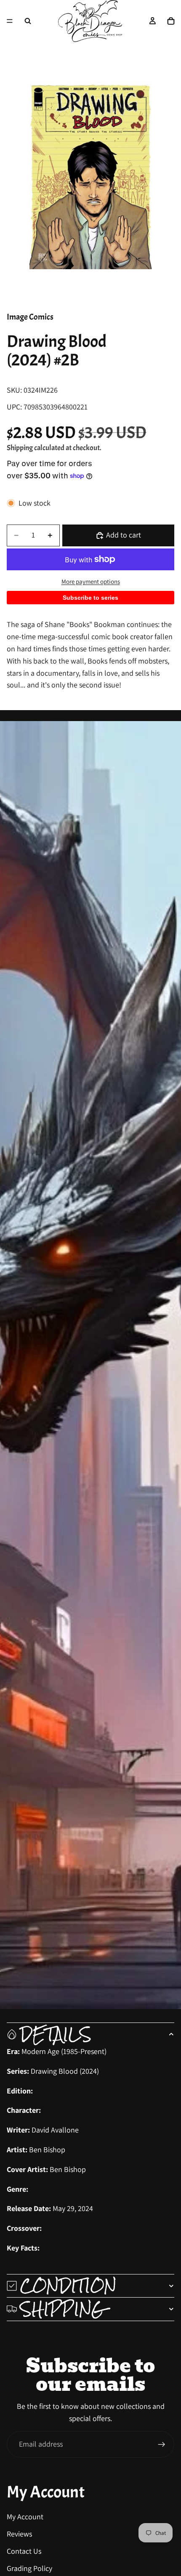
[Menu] (10, 21)
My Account (25, 2517)
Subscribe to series (90, 598)
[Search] (28, 21)
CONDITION (68, 2286)
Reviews (19, 2534)
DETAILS (56, 2034)
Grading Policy (29, 2568)
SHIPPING (63, 2309)
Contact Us (24, 2551)
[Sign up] (162, 2445)
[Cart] (171, 21)
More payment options (91, 581)
